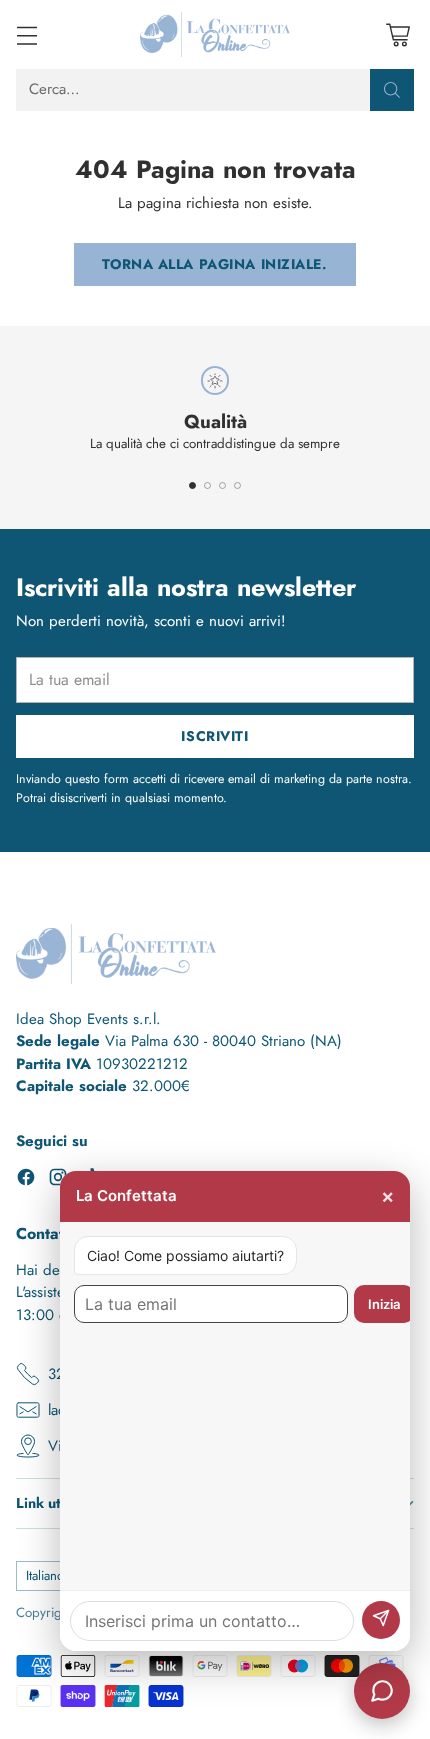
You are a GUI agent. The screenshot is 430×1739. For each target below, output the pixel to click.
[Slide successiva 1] (192, 485)
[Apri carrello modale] (397, 34)
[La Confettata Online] (215, 34)
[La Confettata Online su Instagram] (58, 1180)
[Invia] (381, 1620)
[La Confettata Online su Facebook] (26, 1180)
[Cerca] (392, 90)
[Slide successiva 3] (222, 485)
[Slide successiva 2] (207, 485)
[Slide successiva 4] (237, 485)
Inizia (384, 1304)
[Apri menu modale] (26, 34)
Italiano (45, 1575)
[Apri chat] (382, 1691)
